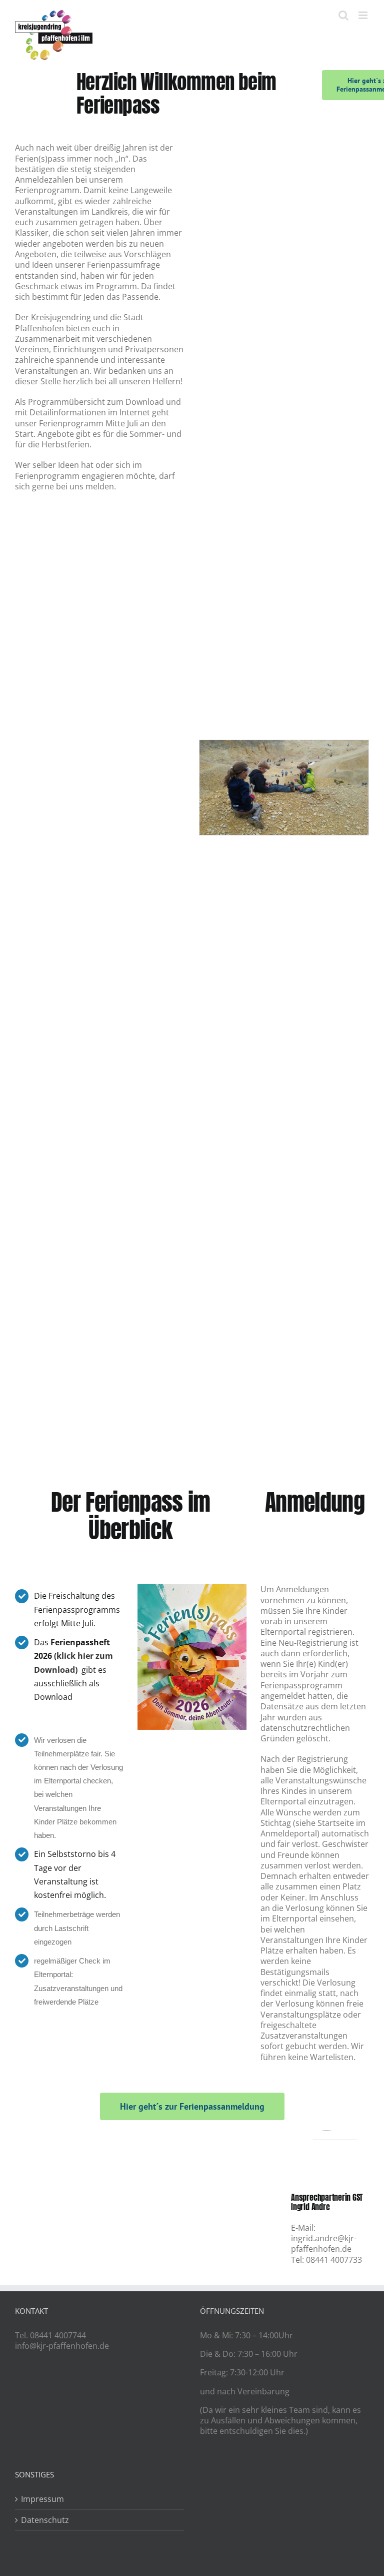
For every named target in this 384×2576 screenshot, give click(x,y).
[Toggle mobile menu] (364, 15)
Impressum (42, 2499)
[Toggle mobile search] (343, 15)
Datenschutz (45, 2520)
